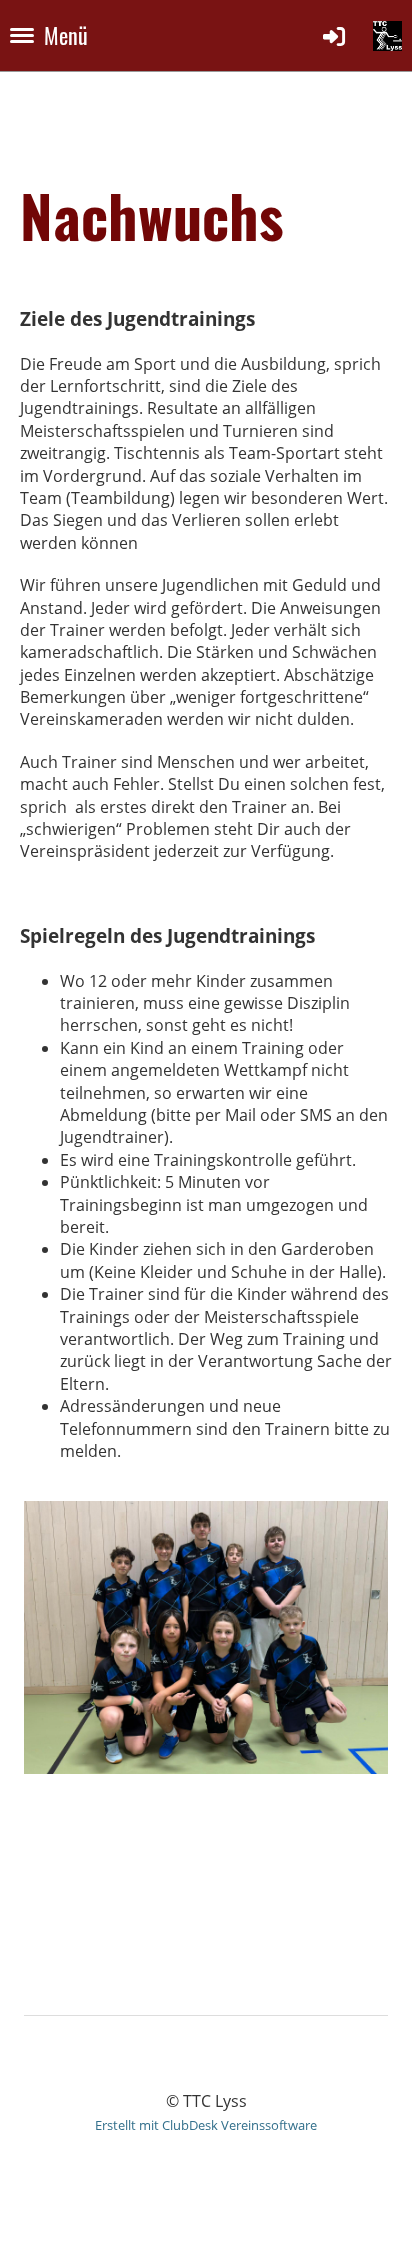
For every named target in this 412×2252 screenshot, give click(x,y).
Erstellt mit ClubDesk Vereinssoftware (206, 2125)
